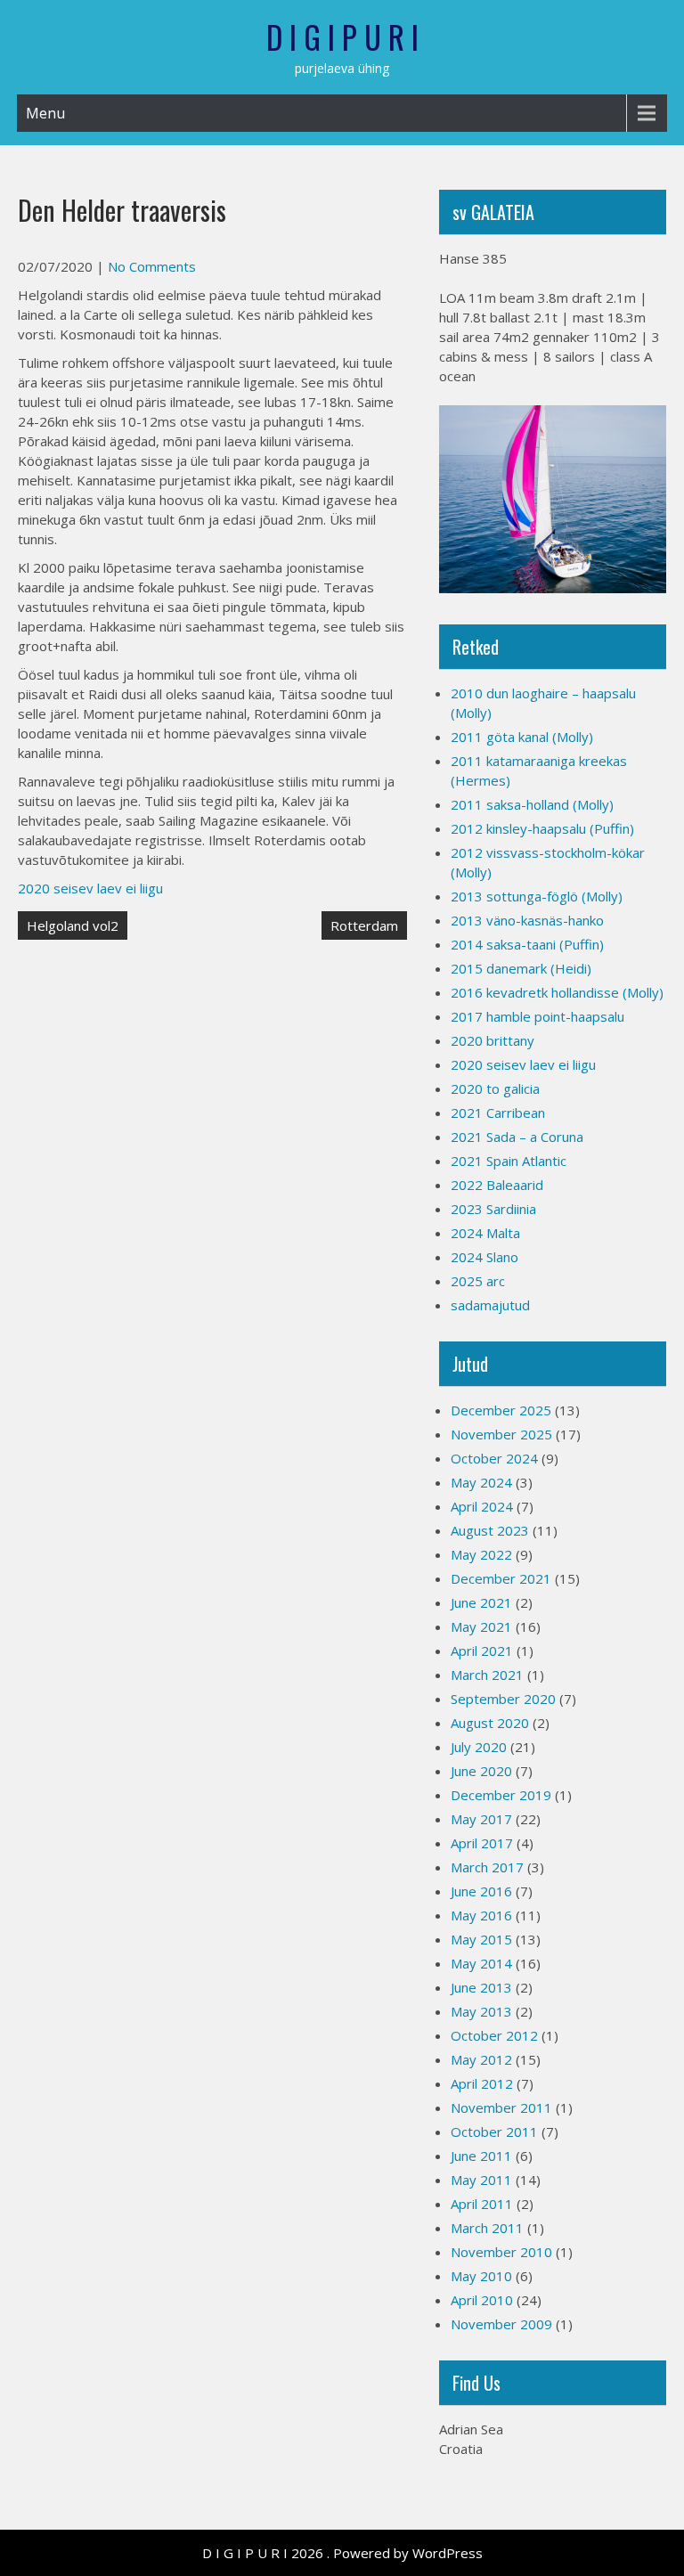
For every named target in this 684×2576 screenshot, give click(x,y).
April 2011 (482, 2204)
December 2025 (501, 1410)
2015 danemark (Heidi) (521, 968)
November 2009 (501, 2324)
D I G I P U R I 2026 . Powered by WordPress (342, 2553)
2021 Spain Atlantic (509, 1161)
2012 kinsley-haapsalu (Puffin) (542, 828)
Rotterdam (364, 925)
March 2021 (487, 1675)
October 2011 (494, 2132)
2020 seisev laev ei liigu (90, 888)
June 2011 (481, 2156)
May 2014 (481, 1963)
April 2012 (482, 2083)
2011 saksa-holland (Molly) (532, 804)
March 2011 (487, 2228)
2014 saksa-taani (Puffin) (527, 944)
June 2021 (481, 1602)
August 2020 (490, 1723)
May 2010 (481, 2276)
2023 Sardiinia (493, 1209)
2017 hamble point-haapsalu (537, 1016)
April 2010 (482, 2300)
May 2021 (481, 1626)
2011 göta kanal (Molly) (522, 737)
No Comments (152, 266)
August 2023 (490, 1530)
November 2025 (501, 1434)
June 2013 (481, 1987)
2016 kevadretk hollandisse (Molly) (557, 992)
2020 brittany (493, 1040)
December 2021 (501, 1578)
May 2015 (481, 1939)
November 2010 (501, 2252)
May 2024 (481, 1482)
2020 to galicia (495, 1088)
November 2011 (501, 2107)
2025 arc (478, 1281)
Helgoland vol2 (73, 925)
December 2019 (501, 1795)
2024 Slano (484, 1257)
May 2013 (481, 2011)
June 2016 (481, 1891)
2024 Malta (485, 1233)
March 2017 (487, 1867)
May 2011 (481, 2180)
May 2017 (481, 1819)
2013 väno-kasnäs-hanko (527, 920)
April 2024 (482, 1506)
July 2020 (479, 1747)
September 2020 (503, 1699)
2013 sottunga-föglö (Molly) (537, 896)
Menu (45, 113)
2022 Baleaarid (497, 1185)
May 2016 (481, 1915)
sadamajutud (490, 1305)
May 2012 (481, 2059)
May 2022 (481, 1554)
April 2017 (482, 1843)
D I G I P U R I (342, 37)
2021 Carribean (498, 1113)
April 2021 (482, 1651)
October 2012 (494, 2035)
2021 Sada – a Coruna (517, 1137)
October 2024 (494, 1458)
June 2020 (481, 1771)
